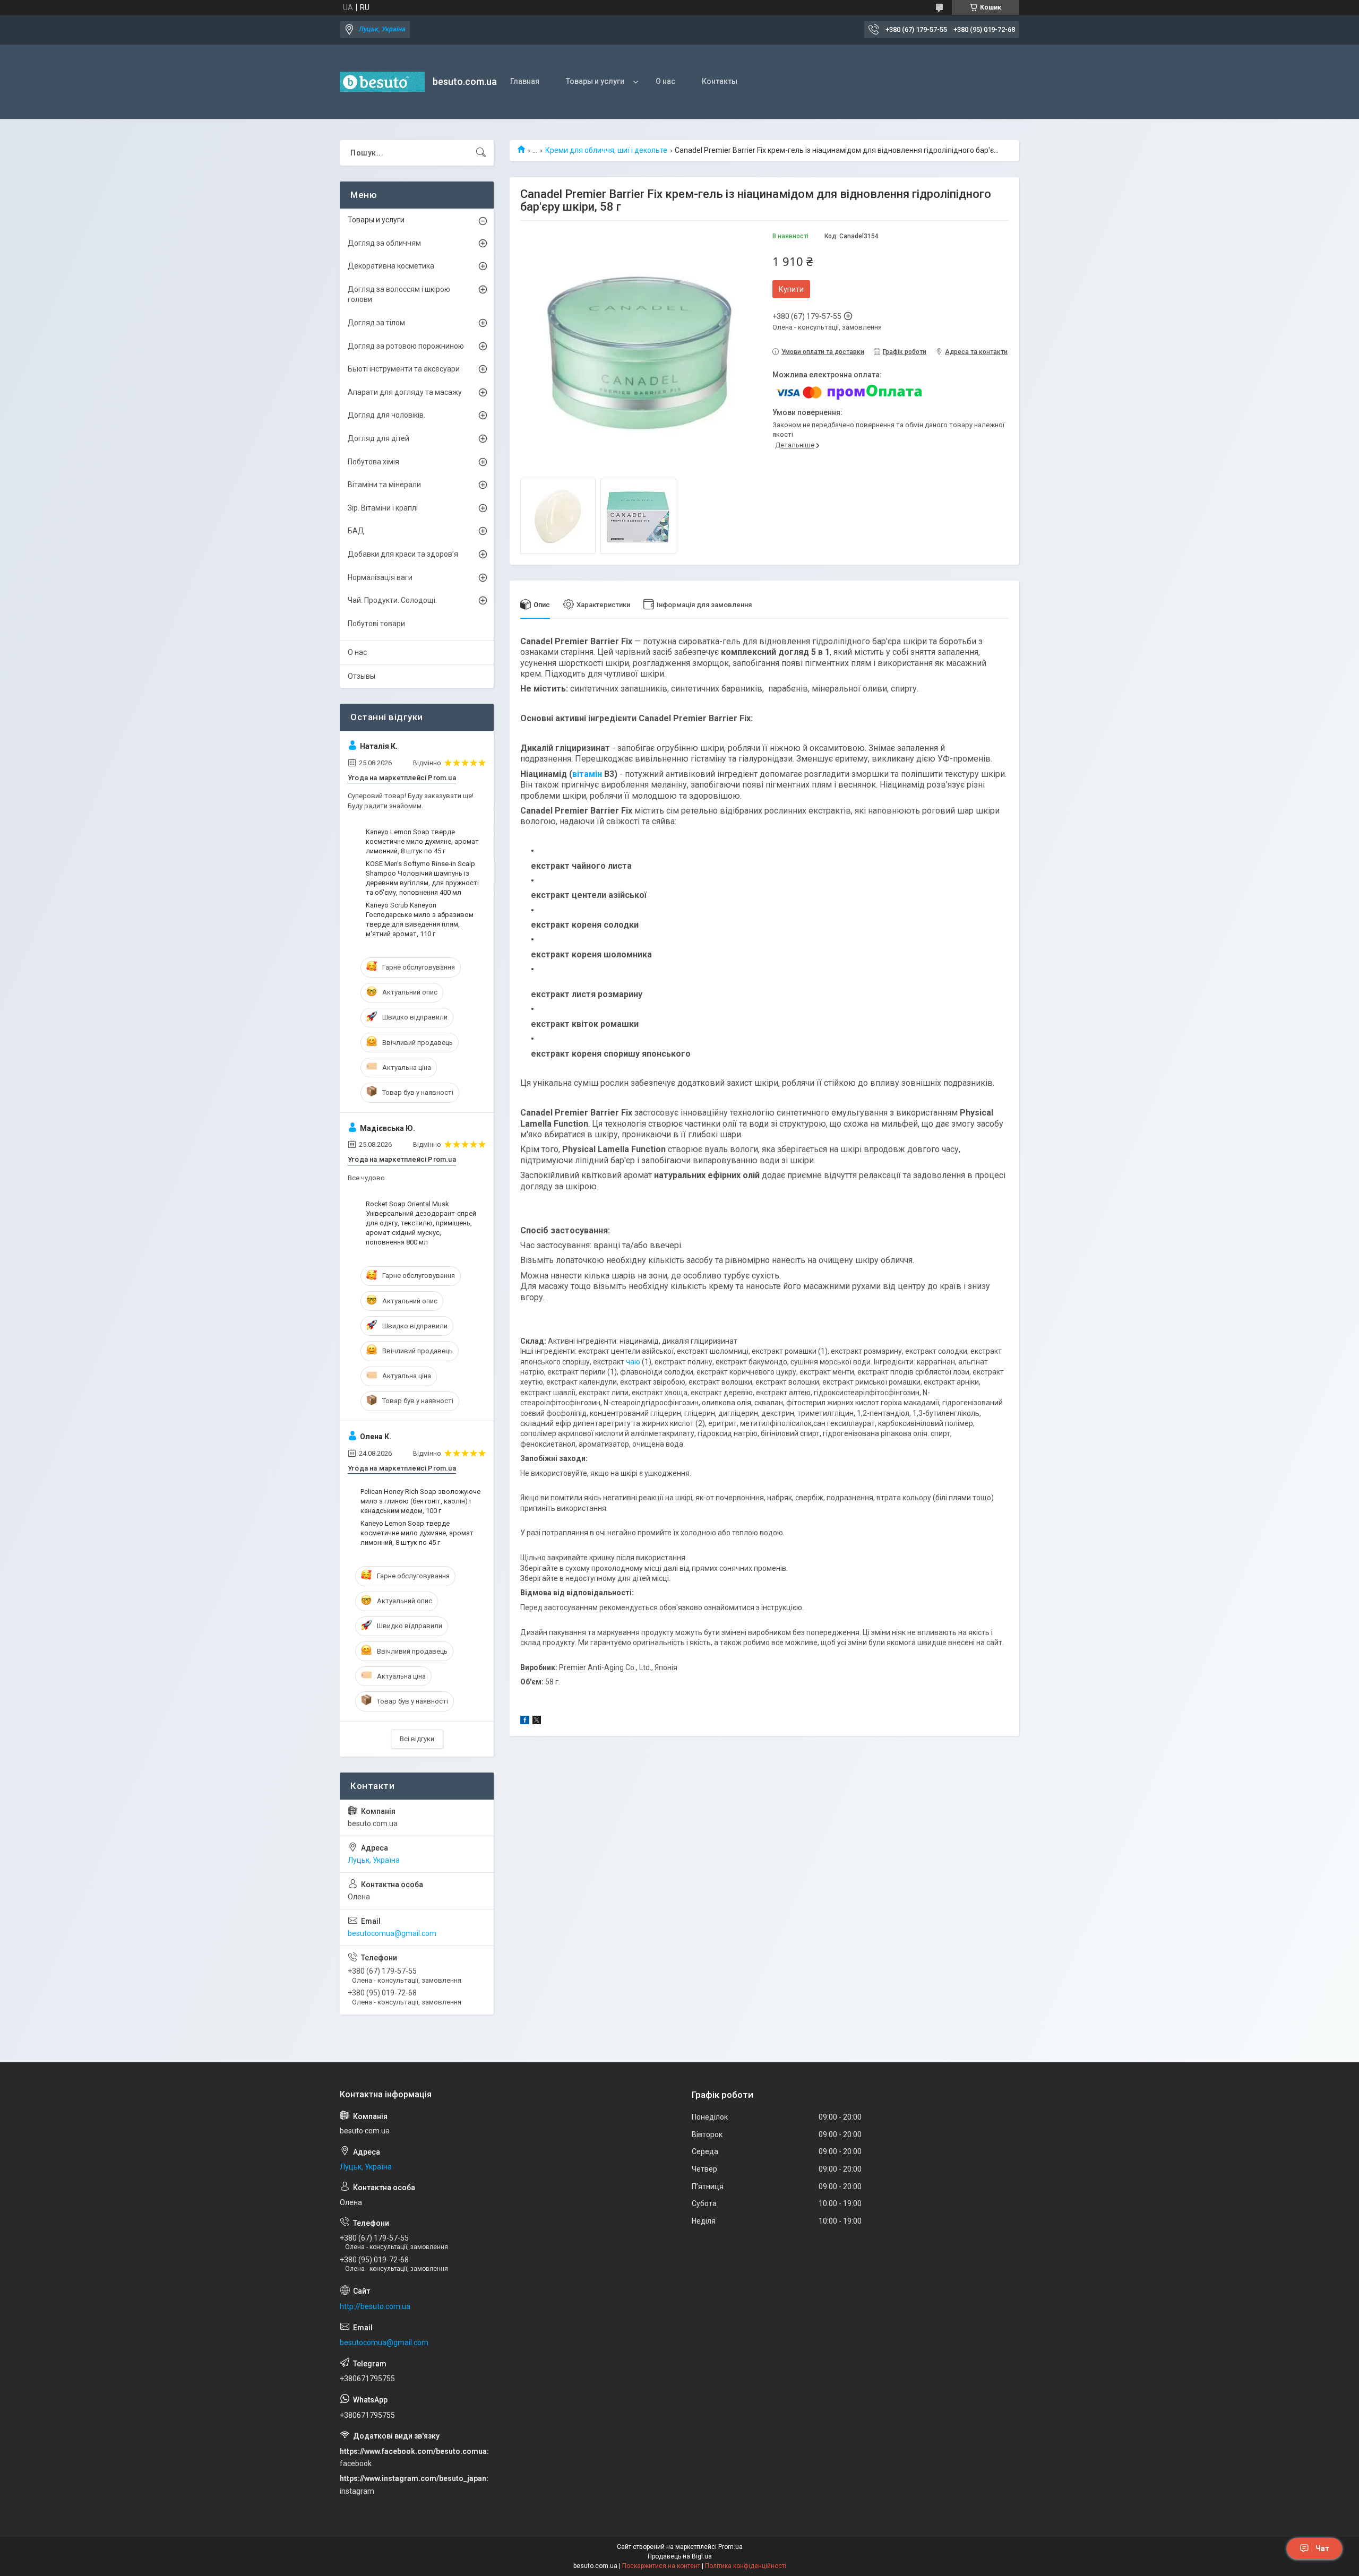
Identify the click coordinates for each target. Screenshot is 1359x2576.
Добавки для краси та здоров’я (403, 554)
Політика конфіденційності (746, 2566)
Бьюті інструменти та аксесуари (404, 369)
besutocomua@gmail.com (392, 1933)
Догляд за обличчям (384, 243)
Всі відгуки (417, 1739)
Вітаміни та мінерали (384, 485)
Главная (525, 81)
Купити (791, 289)
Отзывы (362, 676)
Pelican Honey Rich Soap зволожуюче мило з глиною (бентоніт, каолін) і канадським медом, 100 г (420, 1501)
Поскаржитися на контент (661, 2566)
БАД (356, 531)
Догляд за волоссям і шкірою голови (399, 295)
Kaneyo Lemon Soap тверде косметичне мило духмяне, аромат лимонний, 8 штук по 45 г (422, 841)
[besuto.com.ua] (382, 82)
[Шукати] (481, 153)
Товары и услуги (595, 81)
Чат (1322, 2548)
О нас (665, 81)
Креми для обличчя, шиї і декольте (606, 150)
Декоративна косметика (391, 266)
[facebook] (525, 1722)
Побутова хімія (373, 462)
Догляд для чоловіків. (386, 415)
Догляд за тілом (376, 323)
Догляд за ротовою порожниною (406, 346)
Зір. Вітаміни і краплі (383, 508)
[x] (537, 1722)
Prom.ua (730, 2547)
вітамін (587, 774)
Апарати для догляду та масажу (405, 392)
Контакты (720, 81)
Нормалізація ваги (380, 577)
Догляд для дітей (379, 438)
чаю (633, 1362)
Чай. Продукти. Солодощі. (392, 600)
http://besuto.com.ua (375, 2306)
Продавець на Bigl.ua (680, 2556)
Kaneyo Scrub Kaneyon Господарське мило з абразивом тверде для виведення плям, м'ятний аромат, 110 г (420, 920)
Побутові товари (376, 624)
